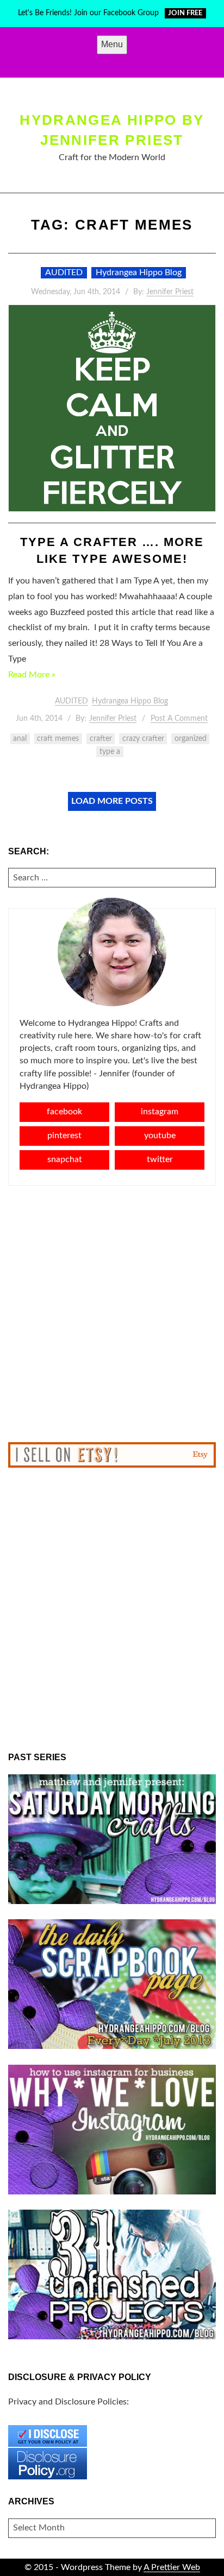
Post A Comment (179, 719)
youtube (160, 1135)
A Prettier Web (172, 2567)
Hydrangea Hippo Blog (139, 272)
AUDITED (64, 272)
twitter (160, 1159)
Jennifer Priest (170, 292)
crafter (101, 739)
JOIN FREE (185, 13)
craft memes (58, 739)
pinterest (64, 1135)
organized (191, 739)
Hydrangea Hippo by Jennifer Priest (112, 130)
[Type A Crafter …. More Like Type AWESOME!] (112, 408)
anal (20, 739)
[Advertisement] (112, 1314)
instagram (160, 1112)
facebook (64, 1112)
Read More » (32, 675)
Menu (112, 44)
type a (110, 752)
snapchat (65, 1159)
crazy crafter (143, 739)
